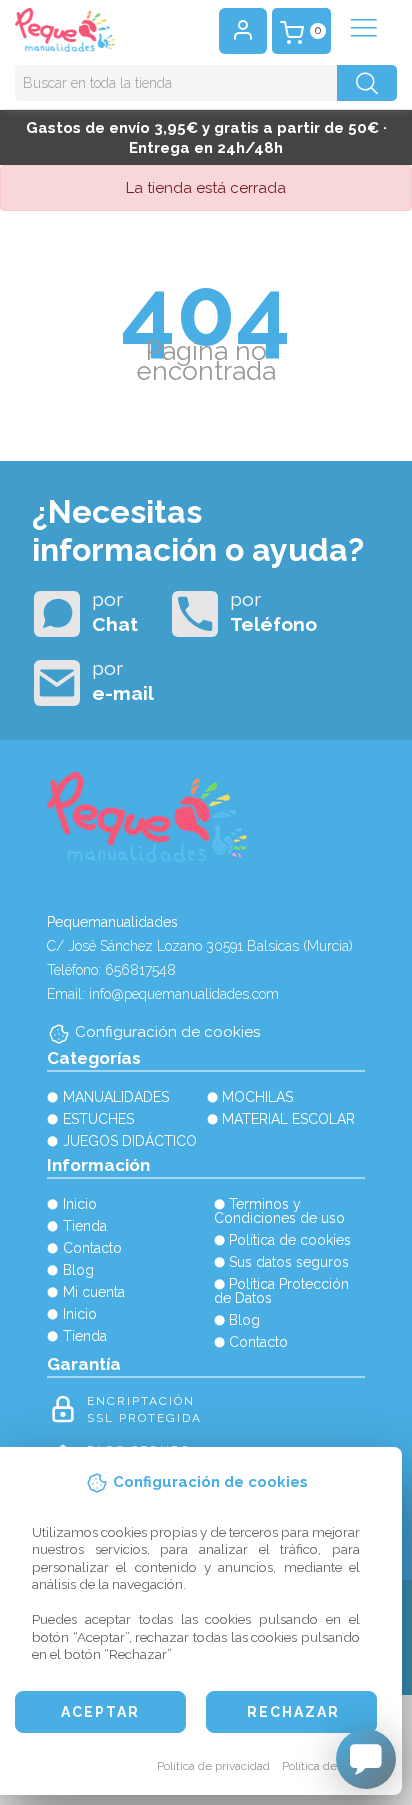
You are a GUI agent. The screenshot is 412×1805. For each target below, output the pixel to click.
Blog (78, 1270)
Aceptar (100, 1712)
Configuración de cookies (167, 1032)
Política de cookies (331, 1766)
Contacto (92, 1248)
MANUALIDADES (116, 1097)
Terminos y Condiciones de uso (279, 1211)
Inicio (80, 1204)
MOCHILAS (257, 1097)
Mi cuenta (94, 1292)
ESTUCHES (98, 1119)
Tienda (85, 1226)
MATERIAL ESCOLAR (288, 1119)
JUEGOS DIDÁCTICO (130, 1141)
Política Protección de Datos (282, 1291)
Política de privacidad (213, 1766)
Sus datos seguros (289, 1262)
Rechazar (293, 1712)
